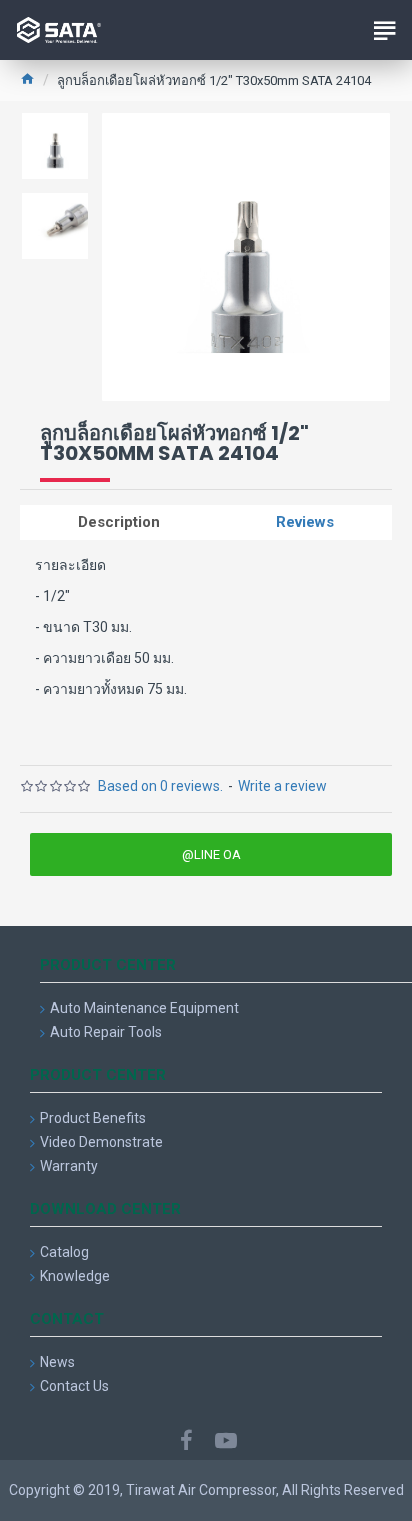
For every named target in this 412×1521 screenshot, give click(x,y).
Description (119, 522)
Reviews (305, 522)
